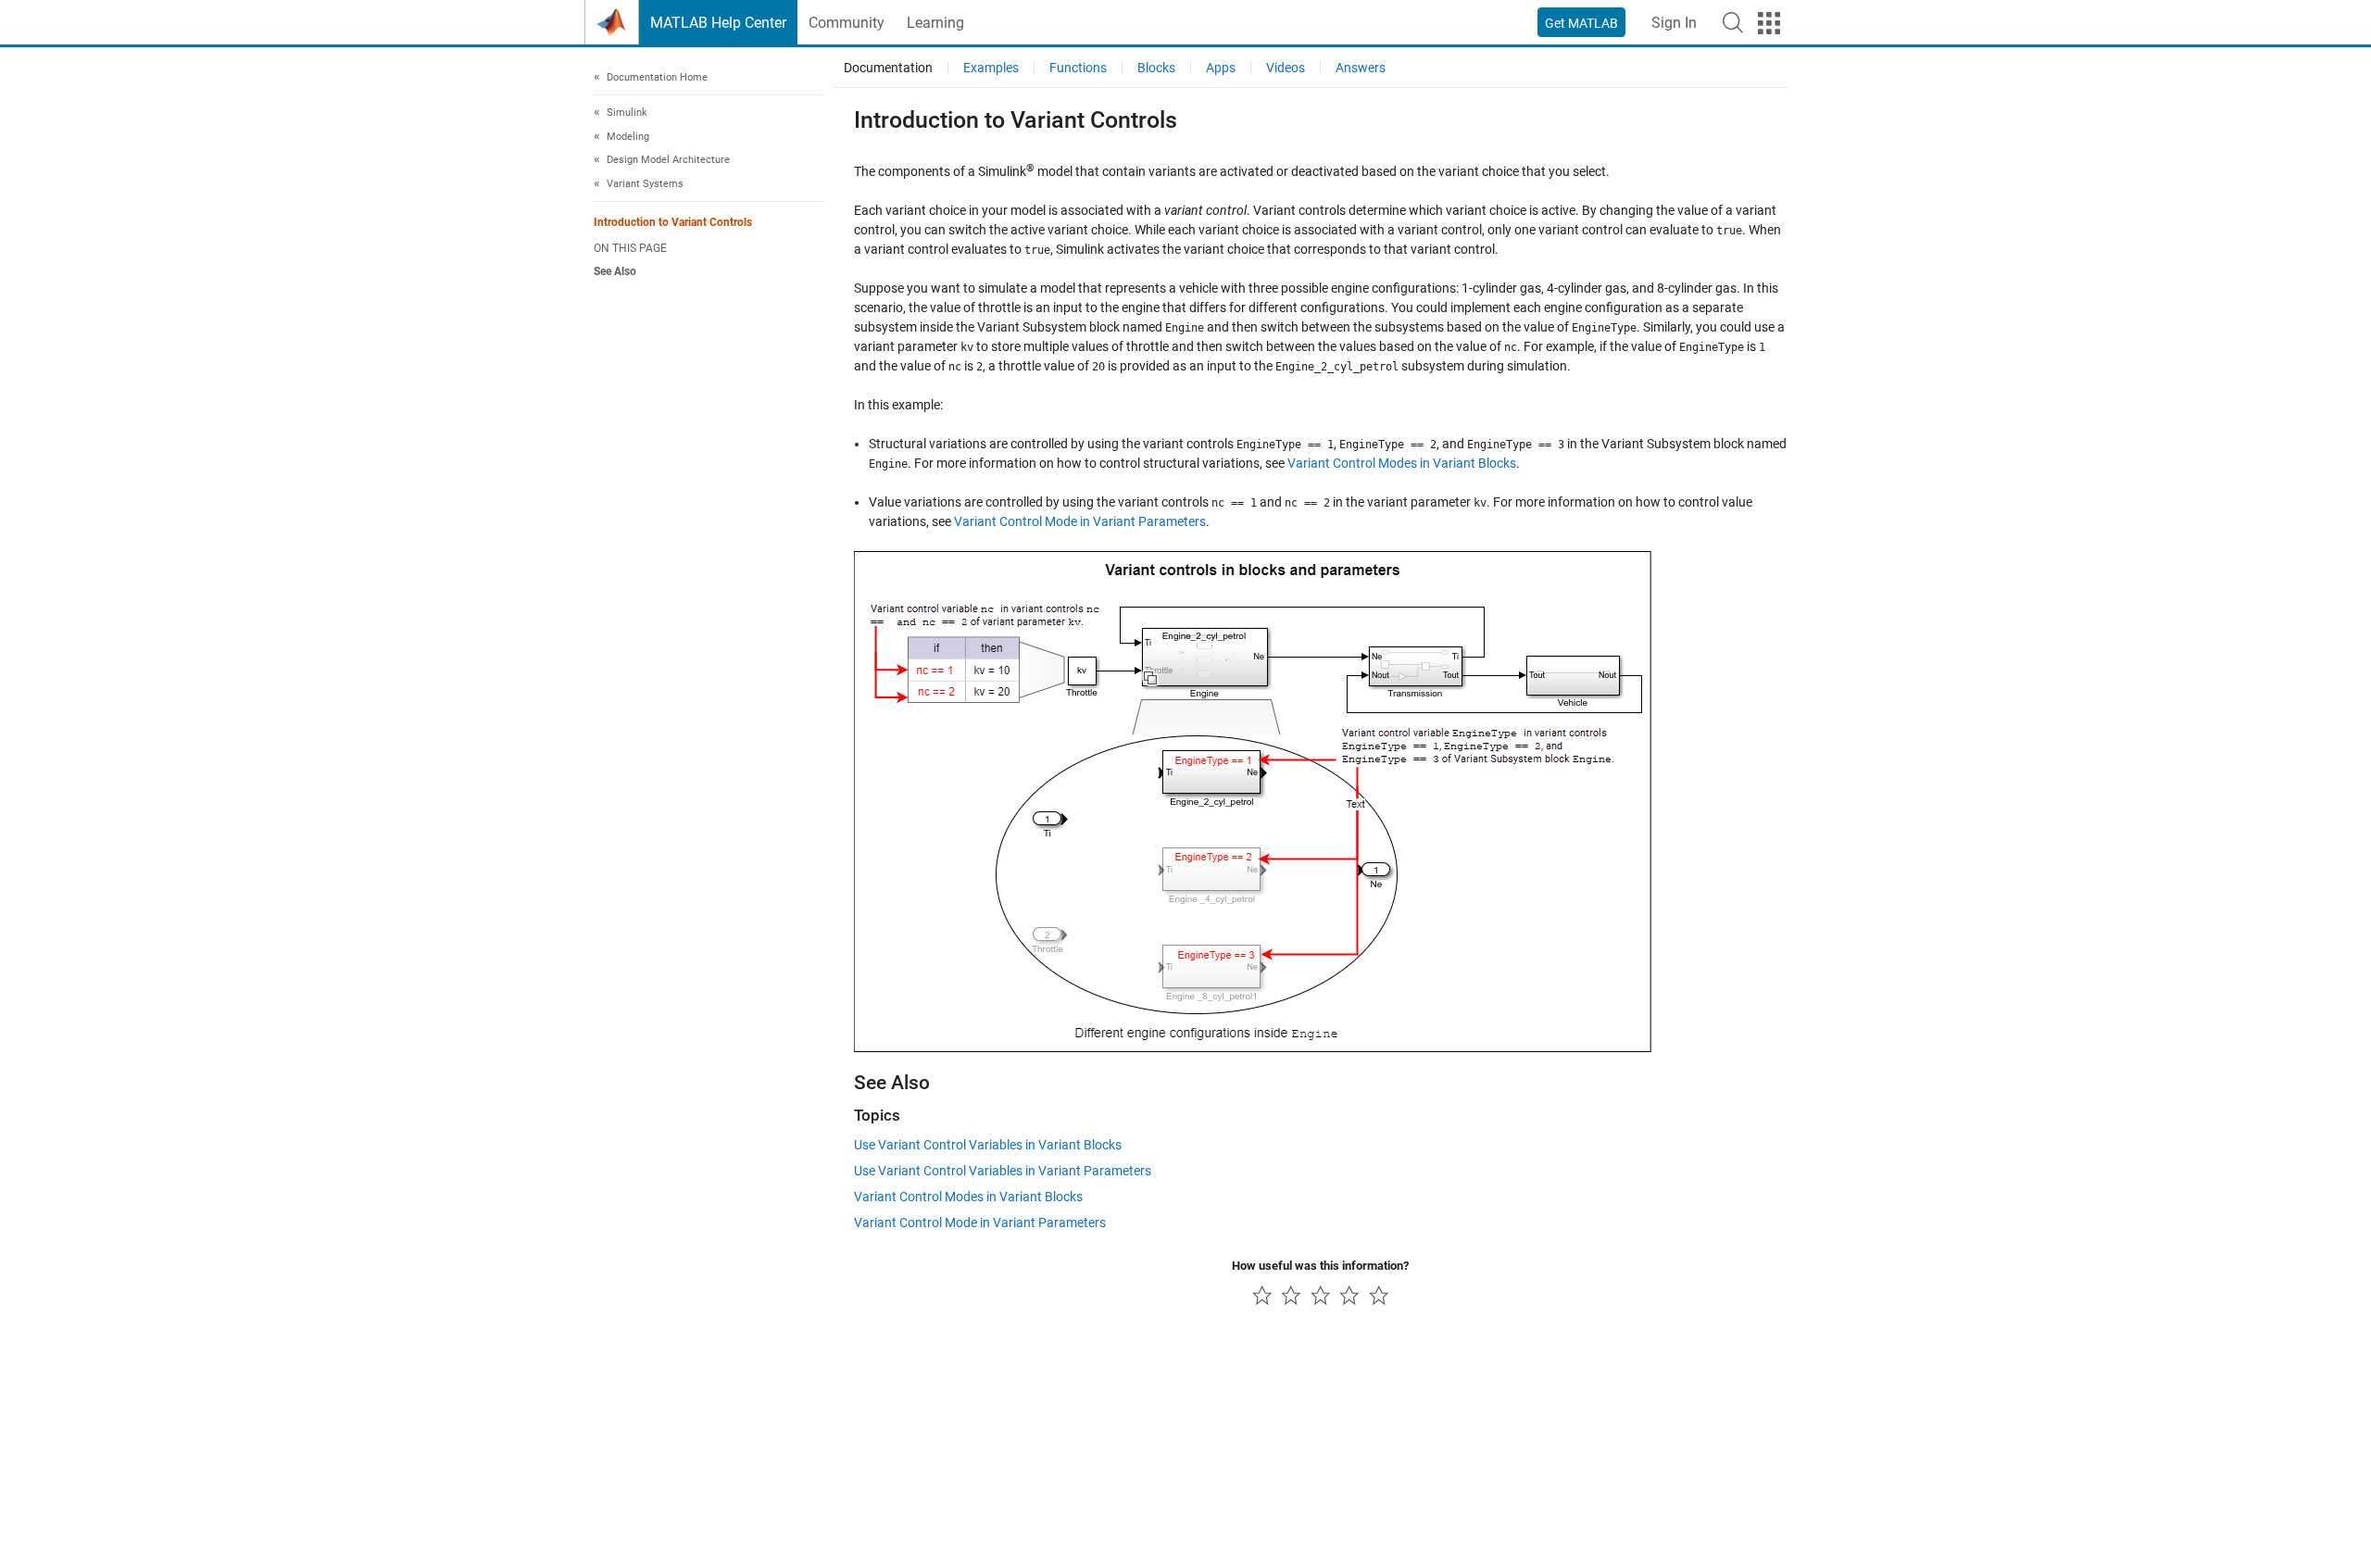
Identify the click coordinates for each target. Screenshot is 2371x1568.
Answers (1361, 68)
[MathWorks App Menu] (1769, 23)
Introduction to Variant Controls (673, 223)
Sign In (1674, 23)
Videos (1286, 68)
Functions (1078, 68)
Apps (1221, 68)
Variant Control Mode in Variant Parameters (1080, 521)
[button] (1733, 22)
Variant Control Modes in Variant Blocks (1402, 463)
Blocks (1156, 68)
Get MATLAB (1581, 23)
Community (847, 23)
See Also (615, 271)
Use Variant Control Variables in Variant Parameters (1003, 1171)
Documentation (888, 68)
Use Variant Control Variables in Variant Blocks (988, 1145)
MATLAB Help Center (718, 23)
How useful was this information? (1320, 1266)
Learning (935, 23)
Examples (991, 68)
